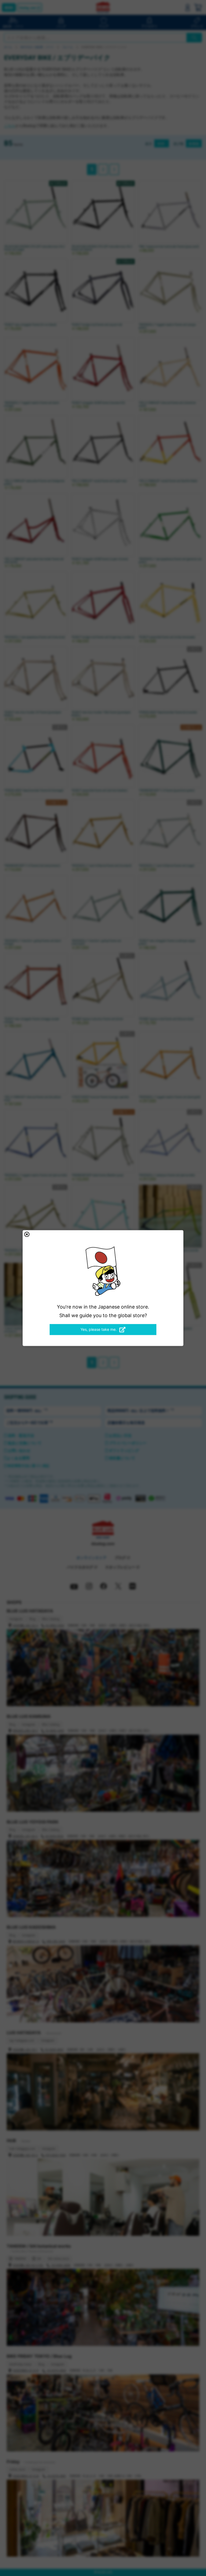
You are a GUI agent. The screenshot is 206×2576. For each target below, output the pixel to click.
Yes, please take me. (99, 1329)
